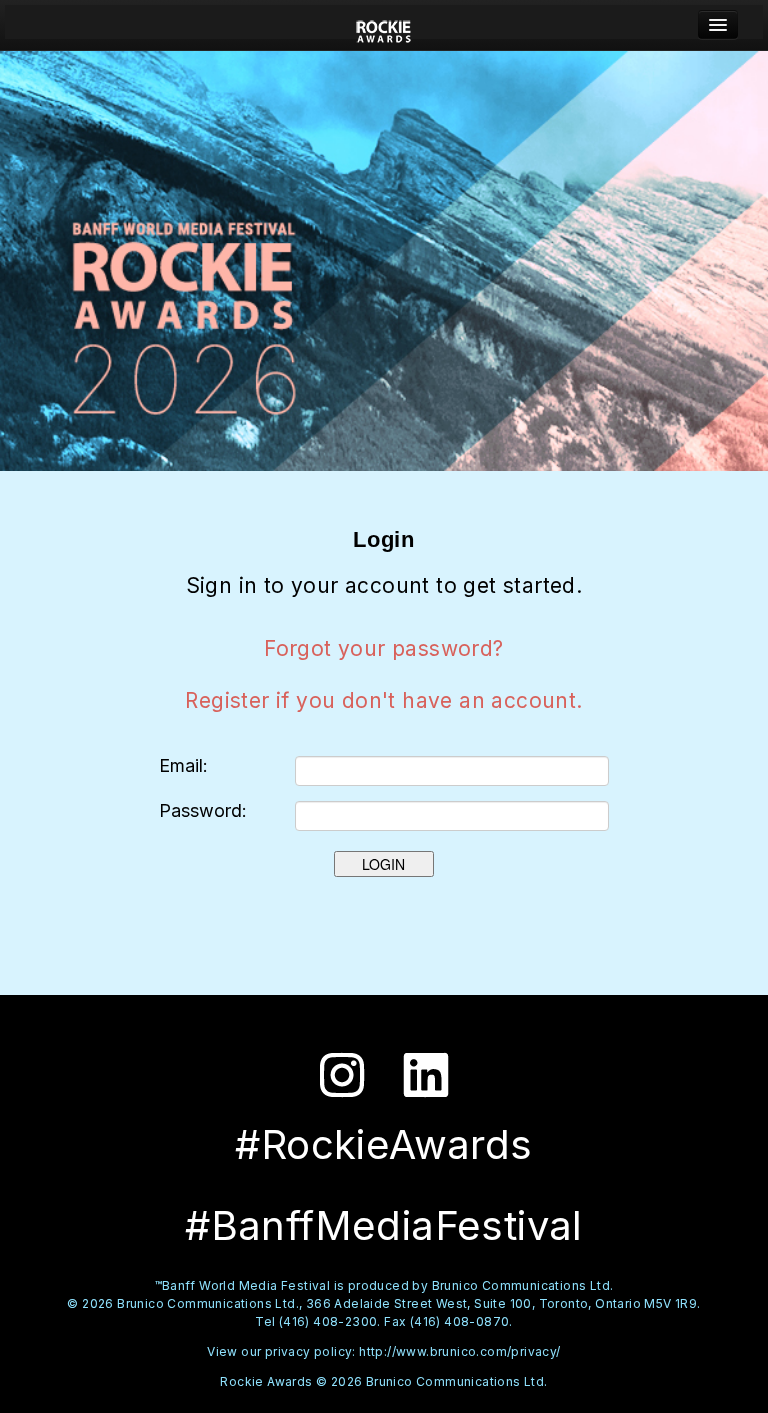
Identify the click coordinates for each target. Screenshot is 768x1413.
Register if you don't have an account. (383, 700)
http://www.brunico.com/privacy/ (459, 1351)
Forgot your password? (383, 648)
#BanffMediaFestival (384, 1225)
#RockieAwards (383, 1144)
